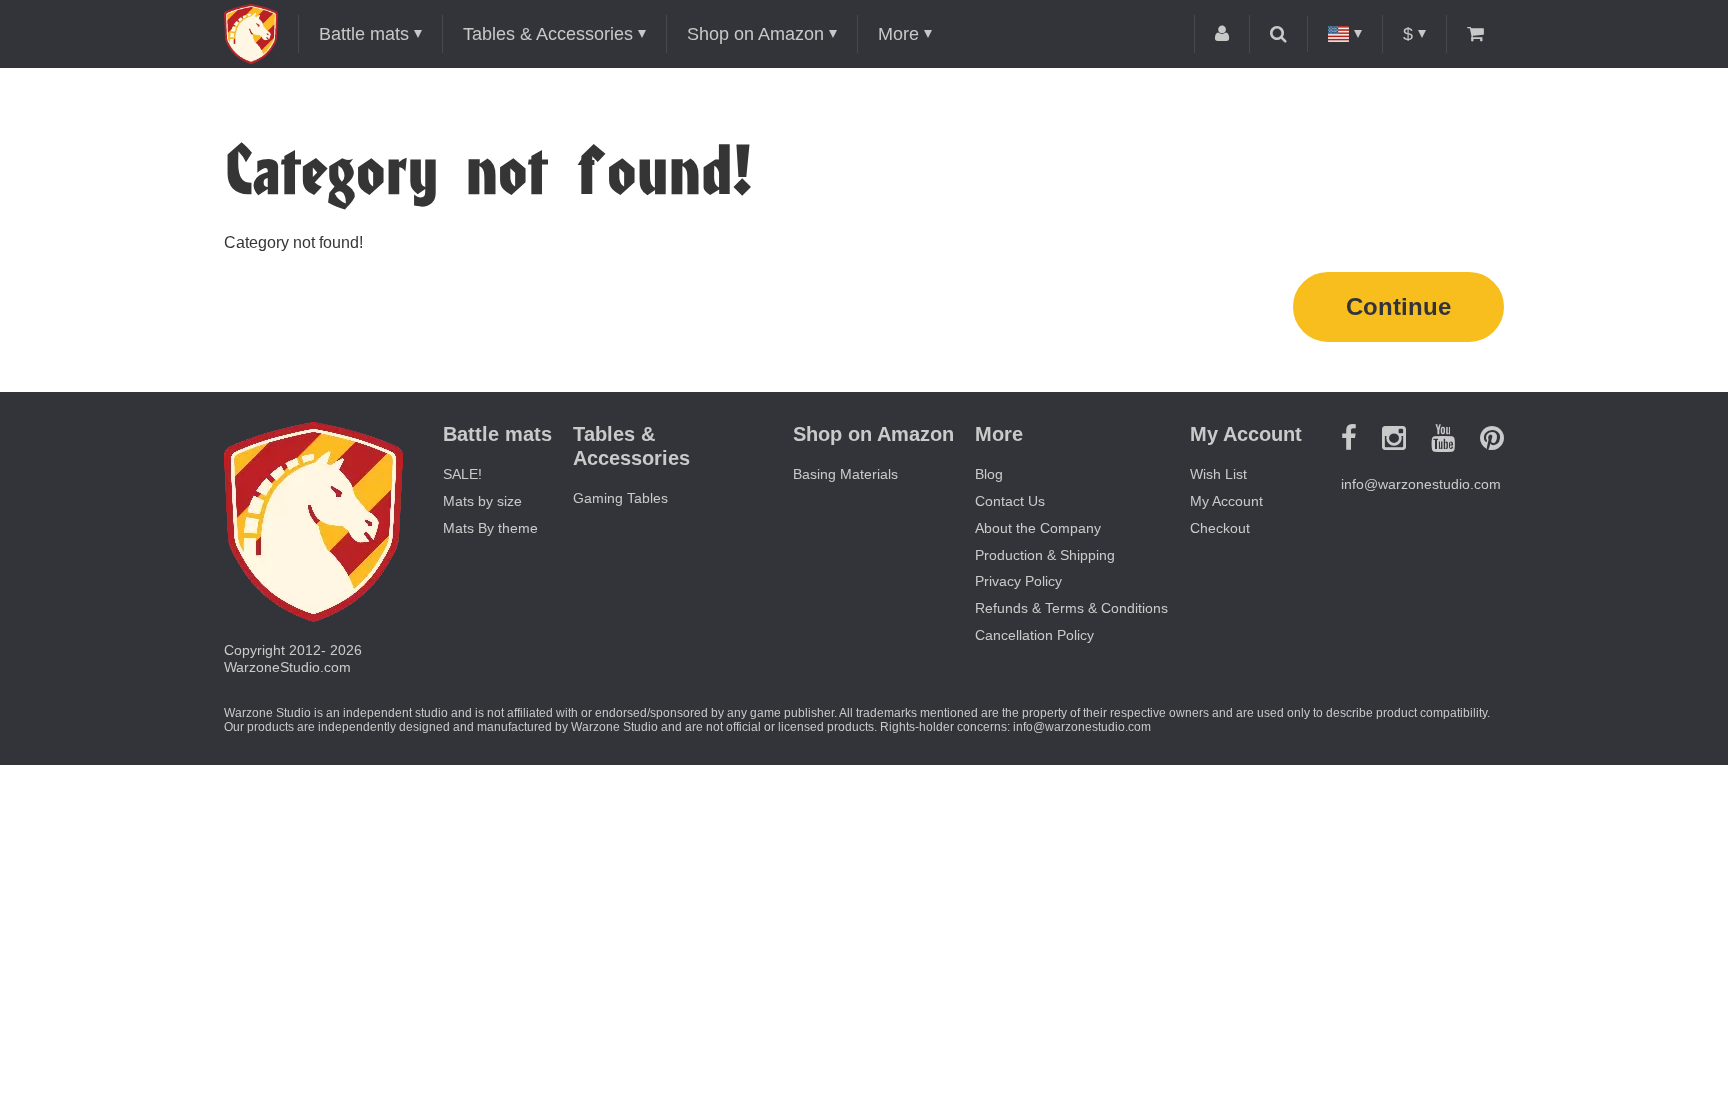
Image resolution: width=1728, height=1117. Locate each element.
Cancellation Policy (1034, 635)
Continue (1398, 306)
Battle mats (364, 34)
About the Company (1038, 528)
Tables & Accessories (548, 34)
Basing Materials (845, 474)
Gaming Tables (620, 498)
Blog (989, 474)
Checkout (1220, 528)
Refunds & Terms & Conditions (1071, 608)
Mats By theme (490, 528)
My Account (1226, 501)
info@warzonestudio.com (1421, 484)
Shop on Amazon (755, 34)
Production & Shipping (1045, 555)
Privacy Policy (1018, 581)
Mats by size (482, 501)
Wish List (1218, 474)
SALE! (462, 474)
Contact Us (1010, 501)
